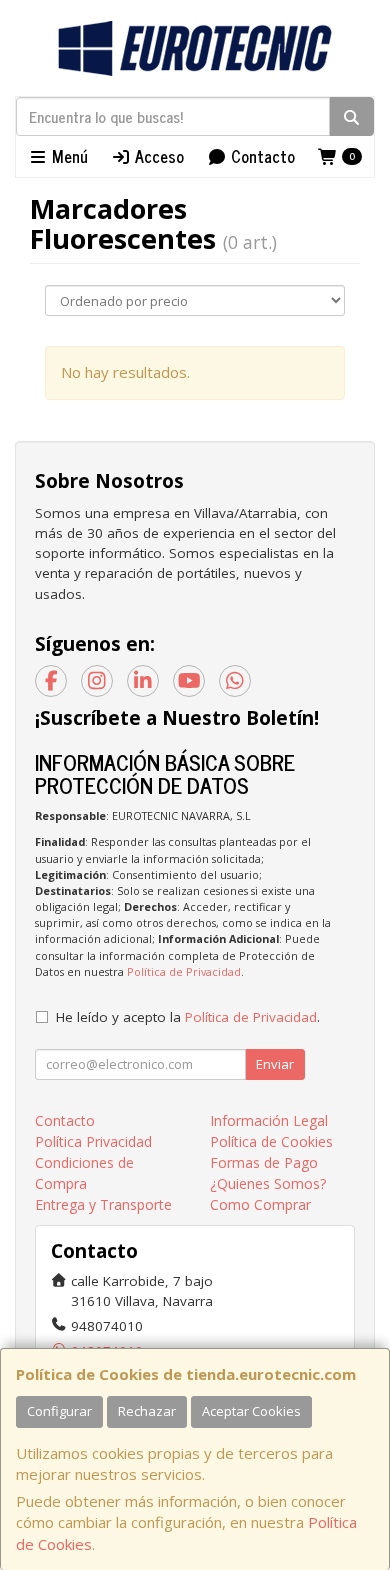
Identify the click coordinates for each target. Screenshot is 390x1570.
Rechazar (147, 1411)
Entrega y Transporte (103, 1204)
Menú (68, 156)
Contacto (261, 156)
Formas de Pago (264, 1162)
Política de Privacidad (184, 971)
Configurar (59, 1411)
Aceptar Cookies (251, 1411)
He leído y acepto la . (188, 1017)
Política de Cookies (271, 1141)
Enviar (275, 1064)
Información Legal (269, 1120)
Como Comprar (260, 1204)
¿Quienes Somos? (268, 1183)
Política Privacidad (93, 1141)
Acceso (157, 156)
